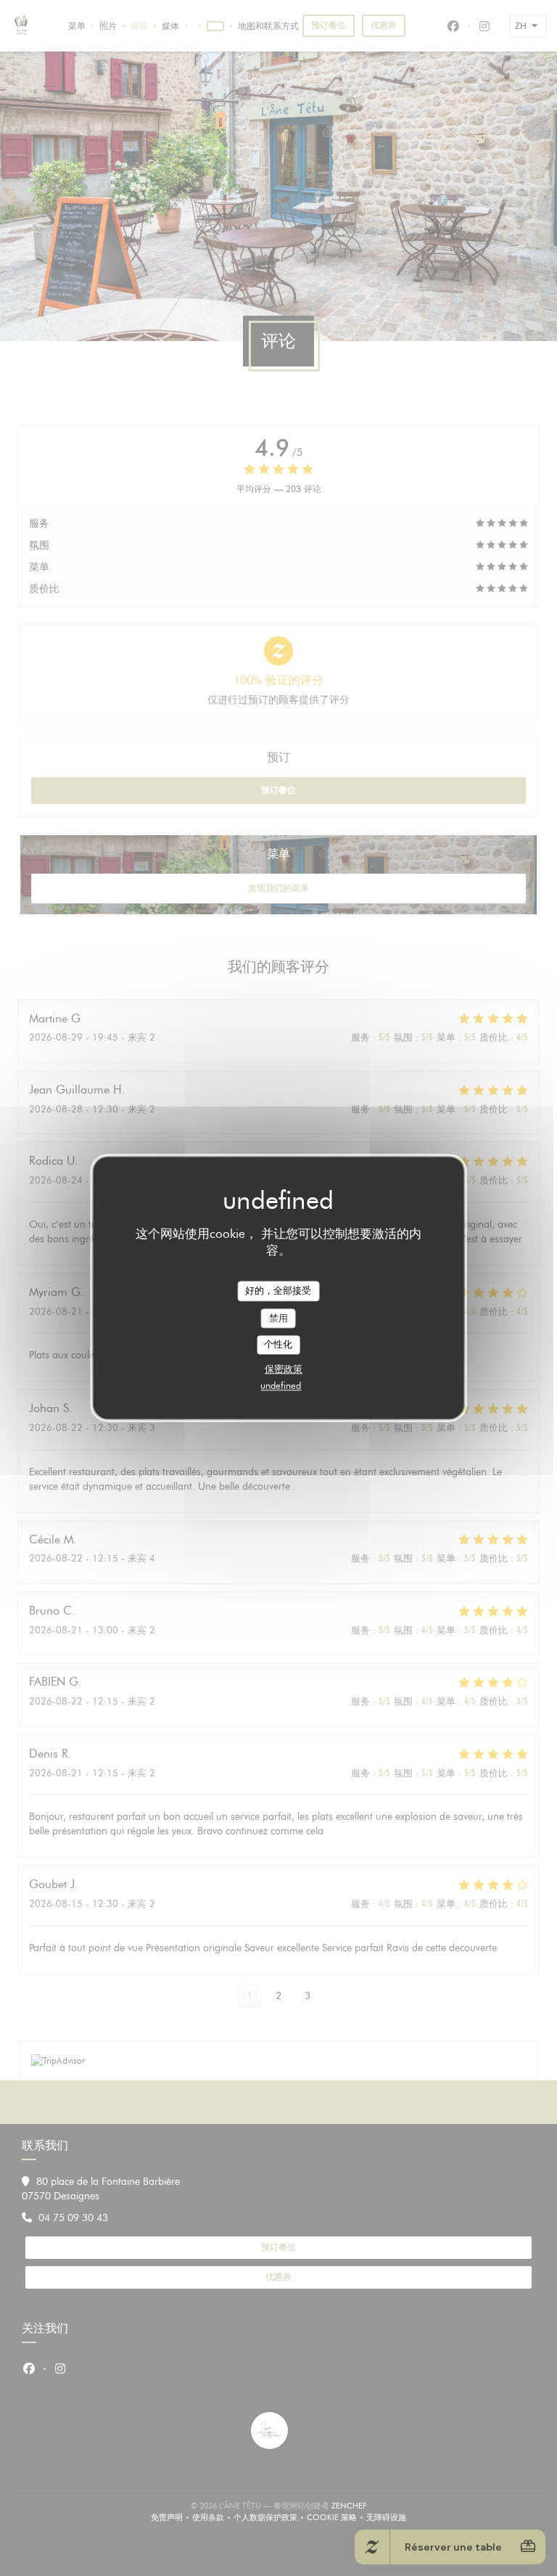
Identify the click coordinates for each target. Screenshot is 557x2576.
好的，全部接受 (278, 1290)
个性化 (278, 1345)
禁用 (278, 1318)
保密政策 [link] (284, 1369)
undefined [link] (281, 1385)
